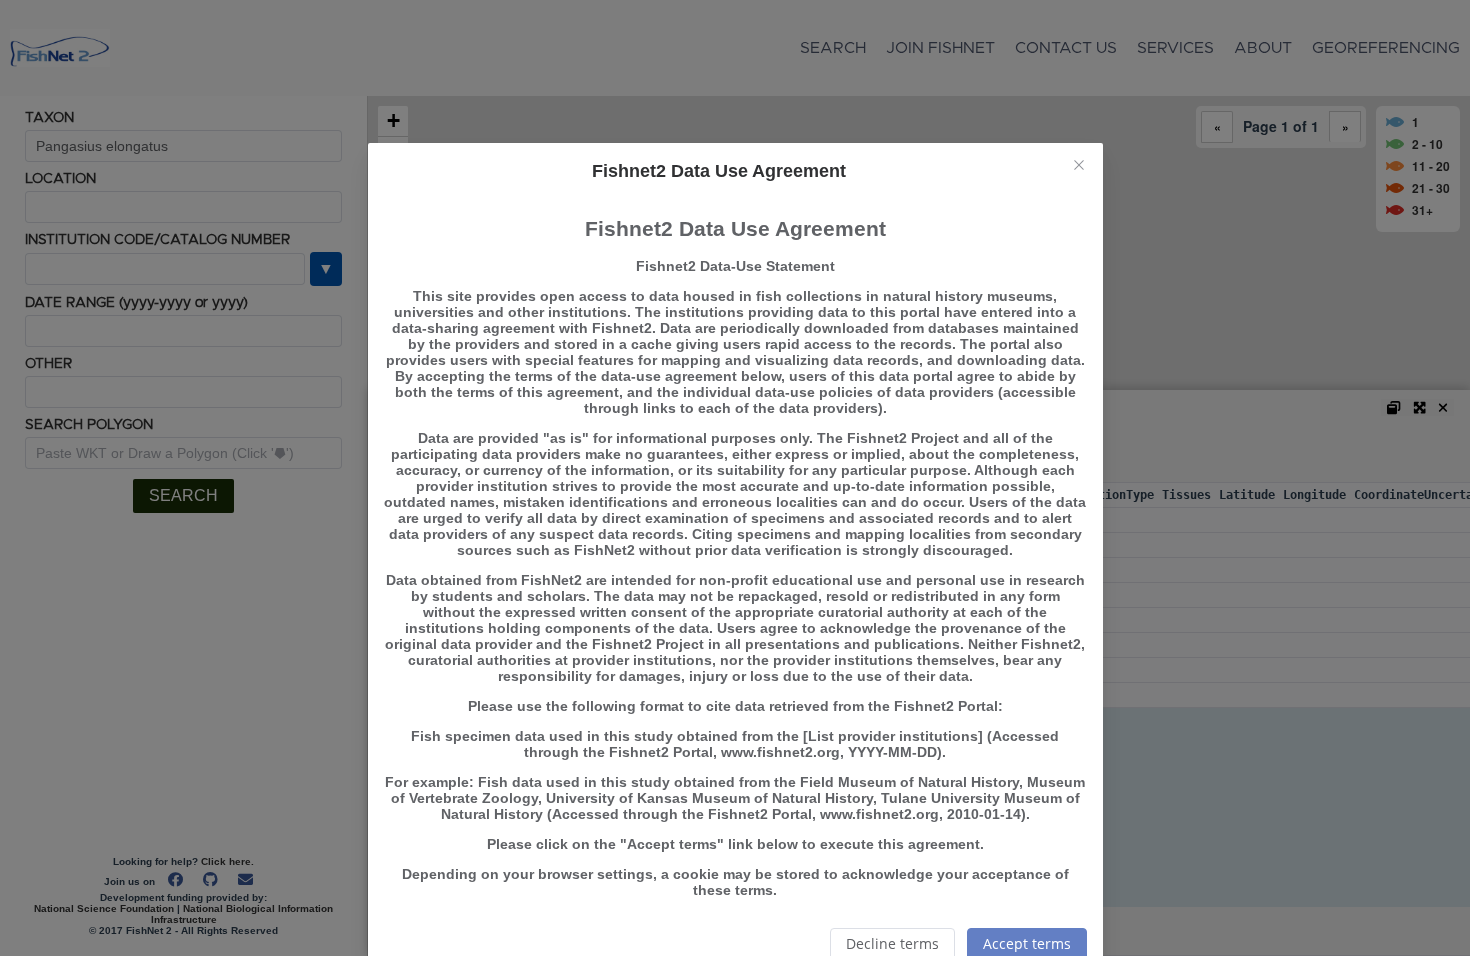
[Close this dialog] (1079, 167)
